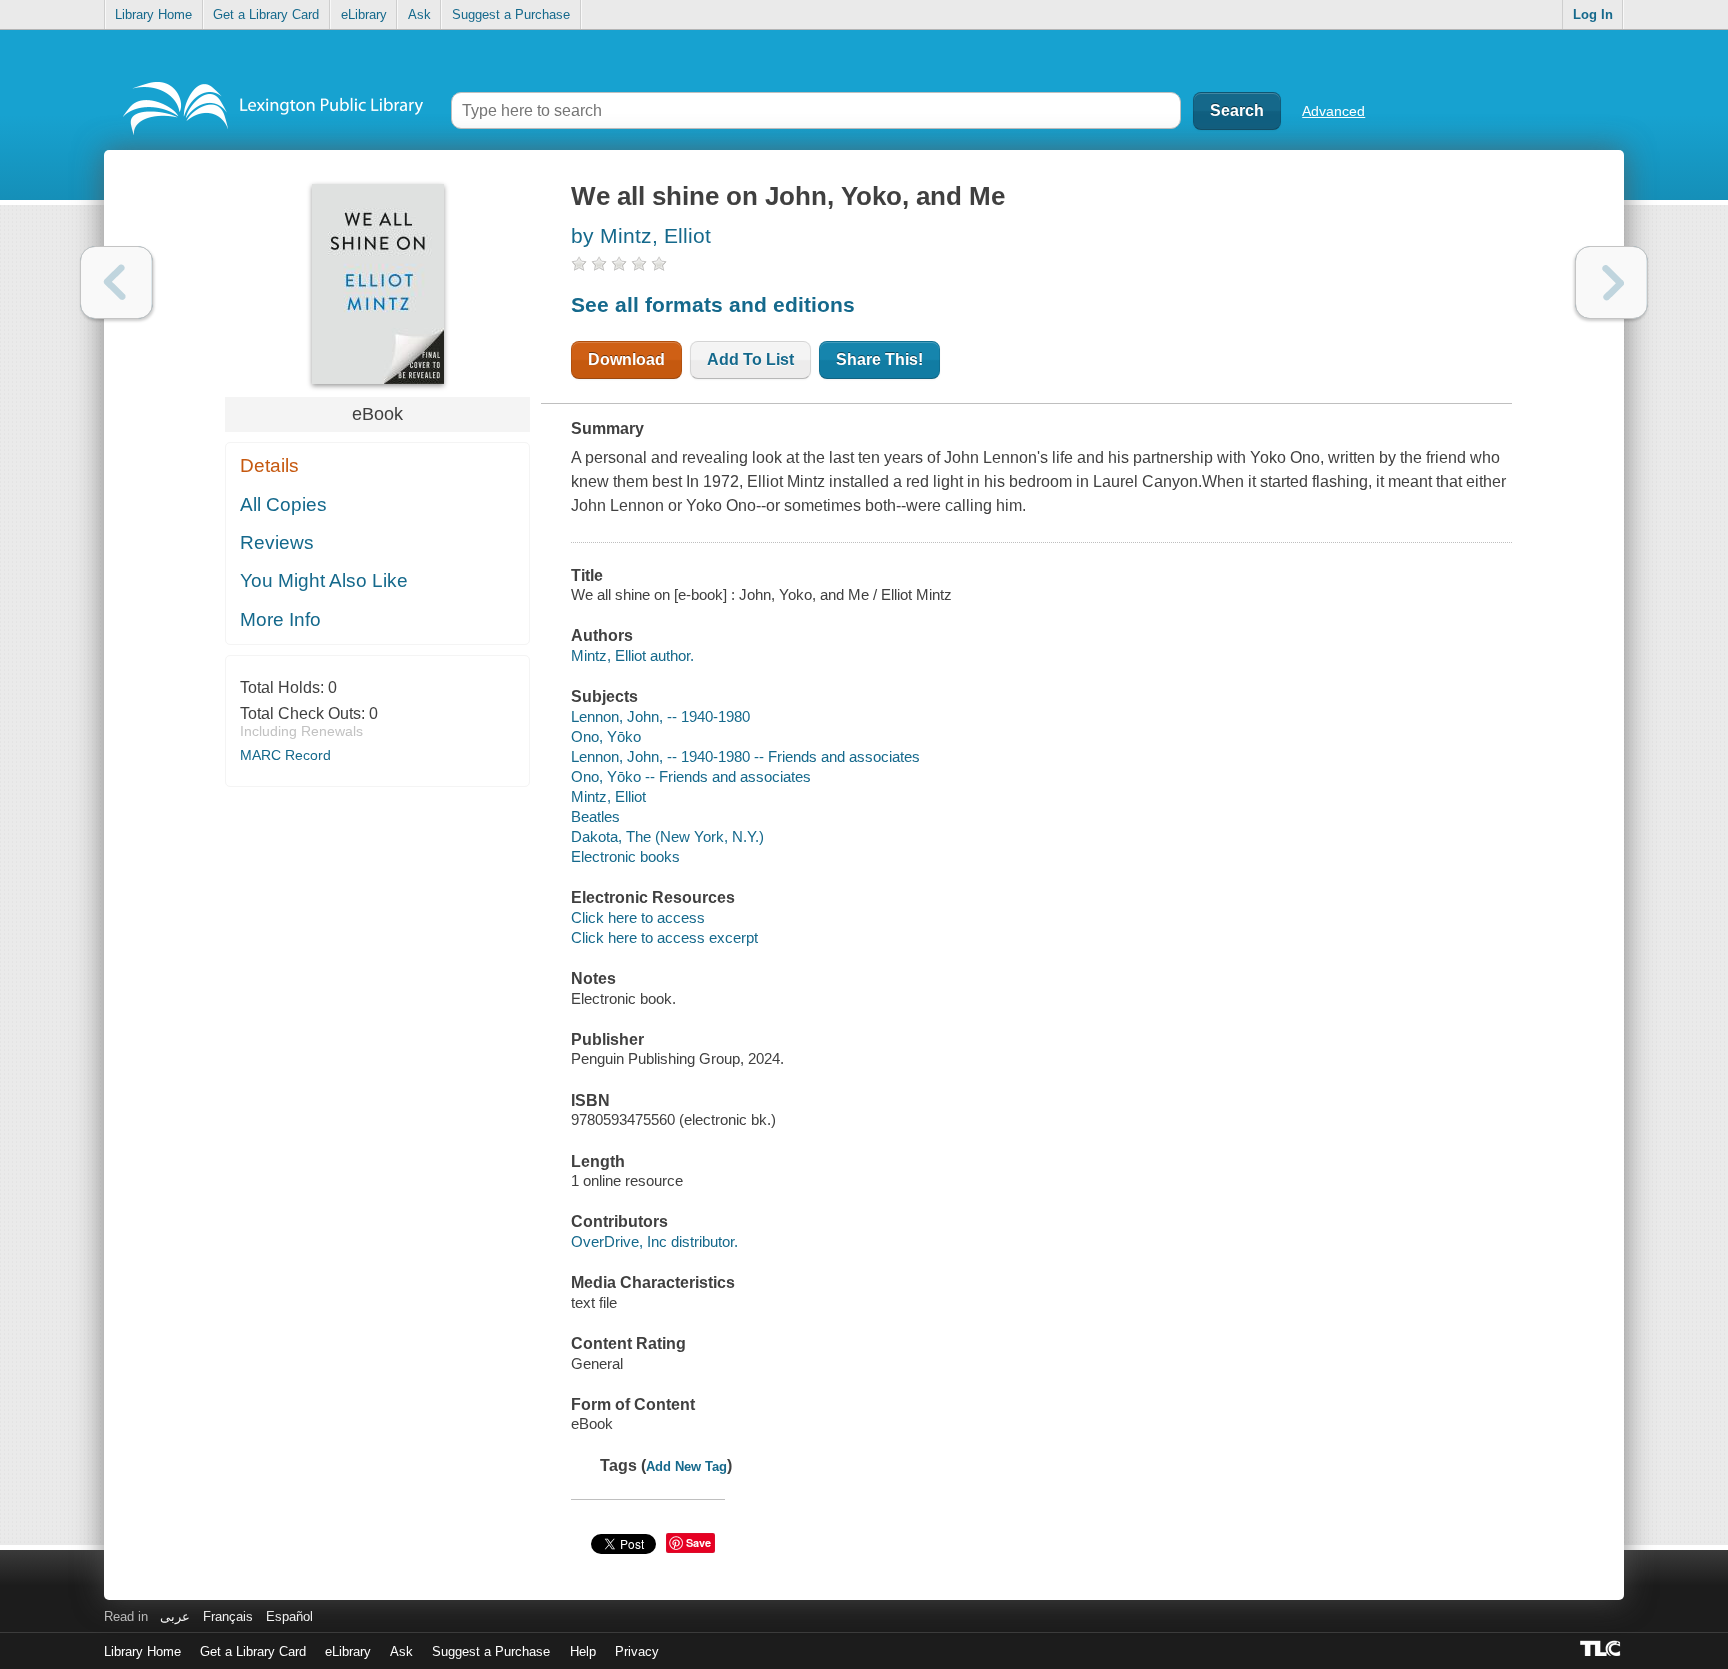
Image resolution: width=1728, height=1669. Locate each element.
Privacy (637, 1651)
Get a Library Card (266, 14)
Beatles (595, 816)
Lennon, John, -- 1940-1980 (660, 716)
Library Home (153, 14)
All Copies (283, 504)
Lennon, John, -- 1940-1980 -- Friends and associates (745, 756)
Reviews (277, 542)
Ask (419, 14)
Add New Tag (686, 1466)
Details (269, 465)
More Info (280, 619)
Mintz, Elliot (608, 796)
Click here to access (638, 917)
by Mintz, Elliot (641, 235)
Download (626, 359)
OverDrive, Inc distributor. (654, 1241)
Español (289, 1616)
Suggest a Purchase (511, 14)
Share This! (879, 359)
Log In (1593, 14)
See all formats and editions (713, 304)
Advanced (1333, 111)
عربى (175, 1616)
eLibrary (364, 14)
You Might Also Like (324, 580)
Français (228, 1616)
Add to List (750, 359)
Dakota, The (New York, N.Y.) (667, 836)
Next (1611, 282)
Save (698, 1542)
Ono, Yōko (606, 736)
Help (583, 1651)
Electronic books (625, 856)
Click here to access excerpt (664, 937)
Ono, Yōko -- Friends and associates (691, 776)
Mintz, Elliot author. (632, 655)
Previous (116, 282)
